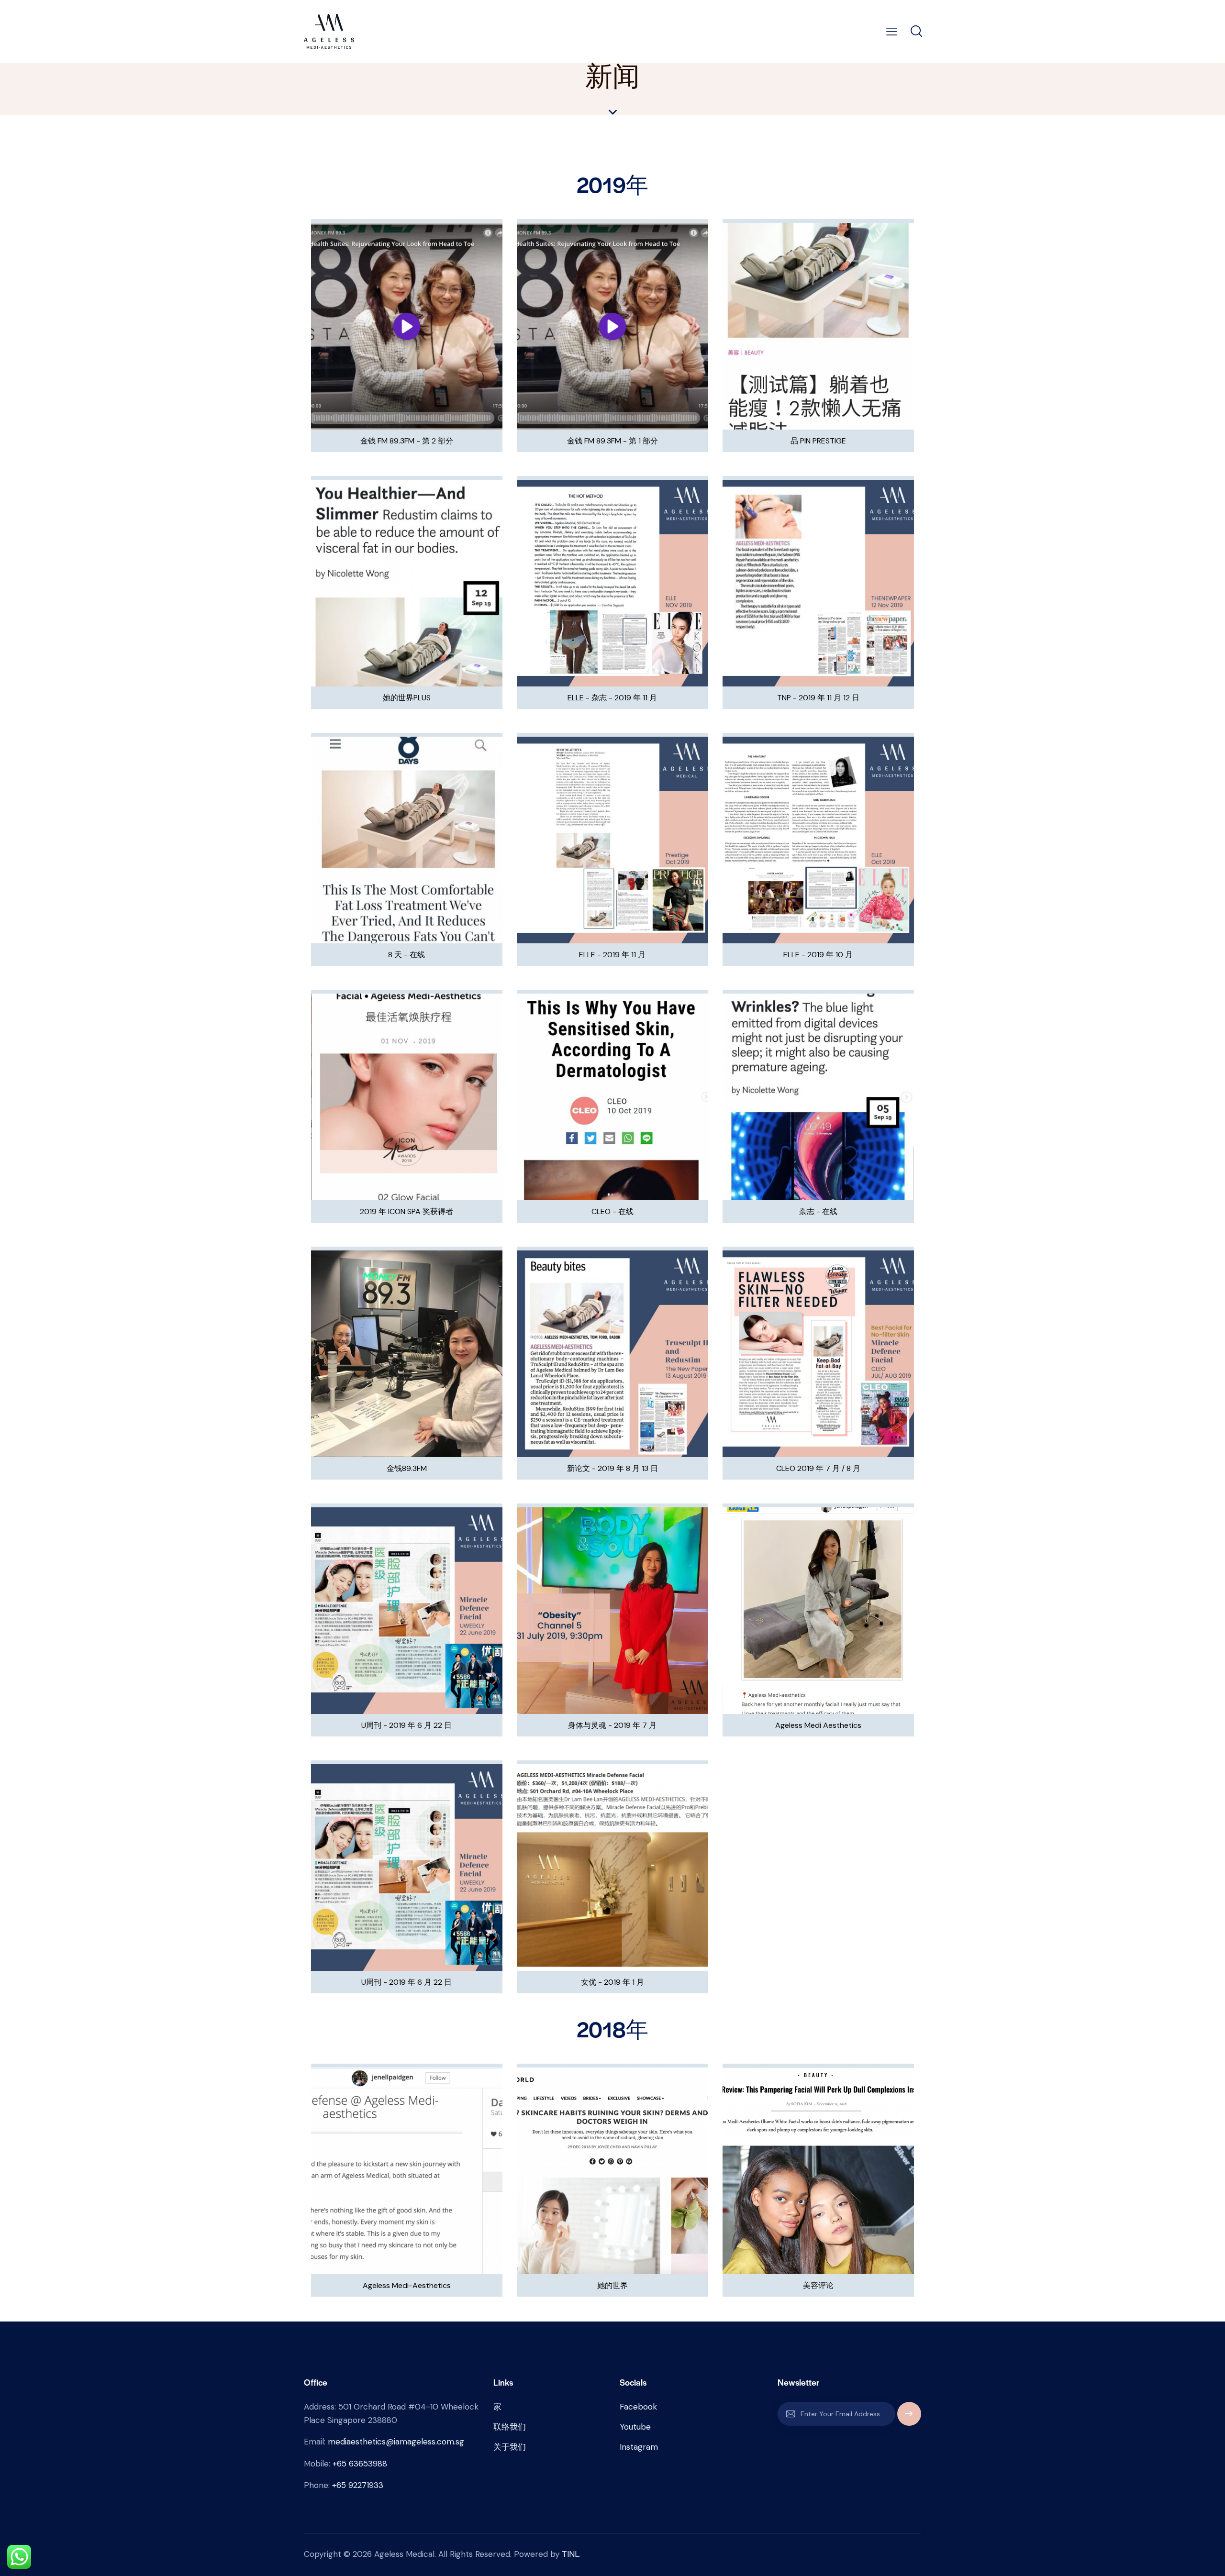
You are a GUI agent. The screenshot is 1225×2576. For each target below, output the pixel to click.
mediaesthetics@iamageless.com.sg (396, 2442)
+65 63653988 (360, 2464)
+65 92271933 (358, 2485)
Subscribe (909, 2418)
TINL (570, 2554)
